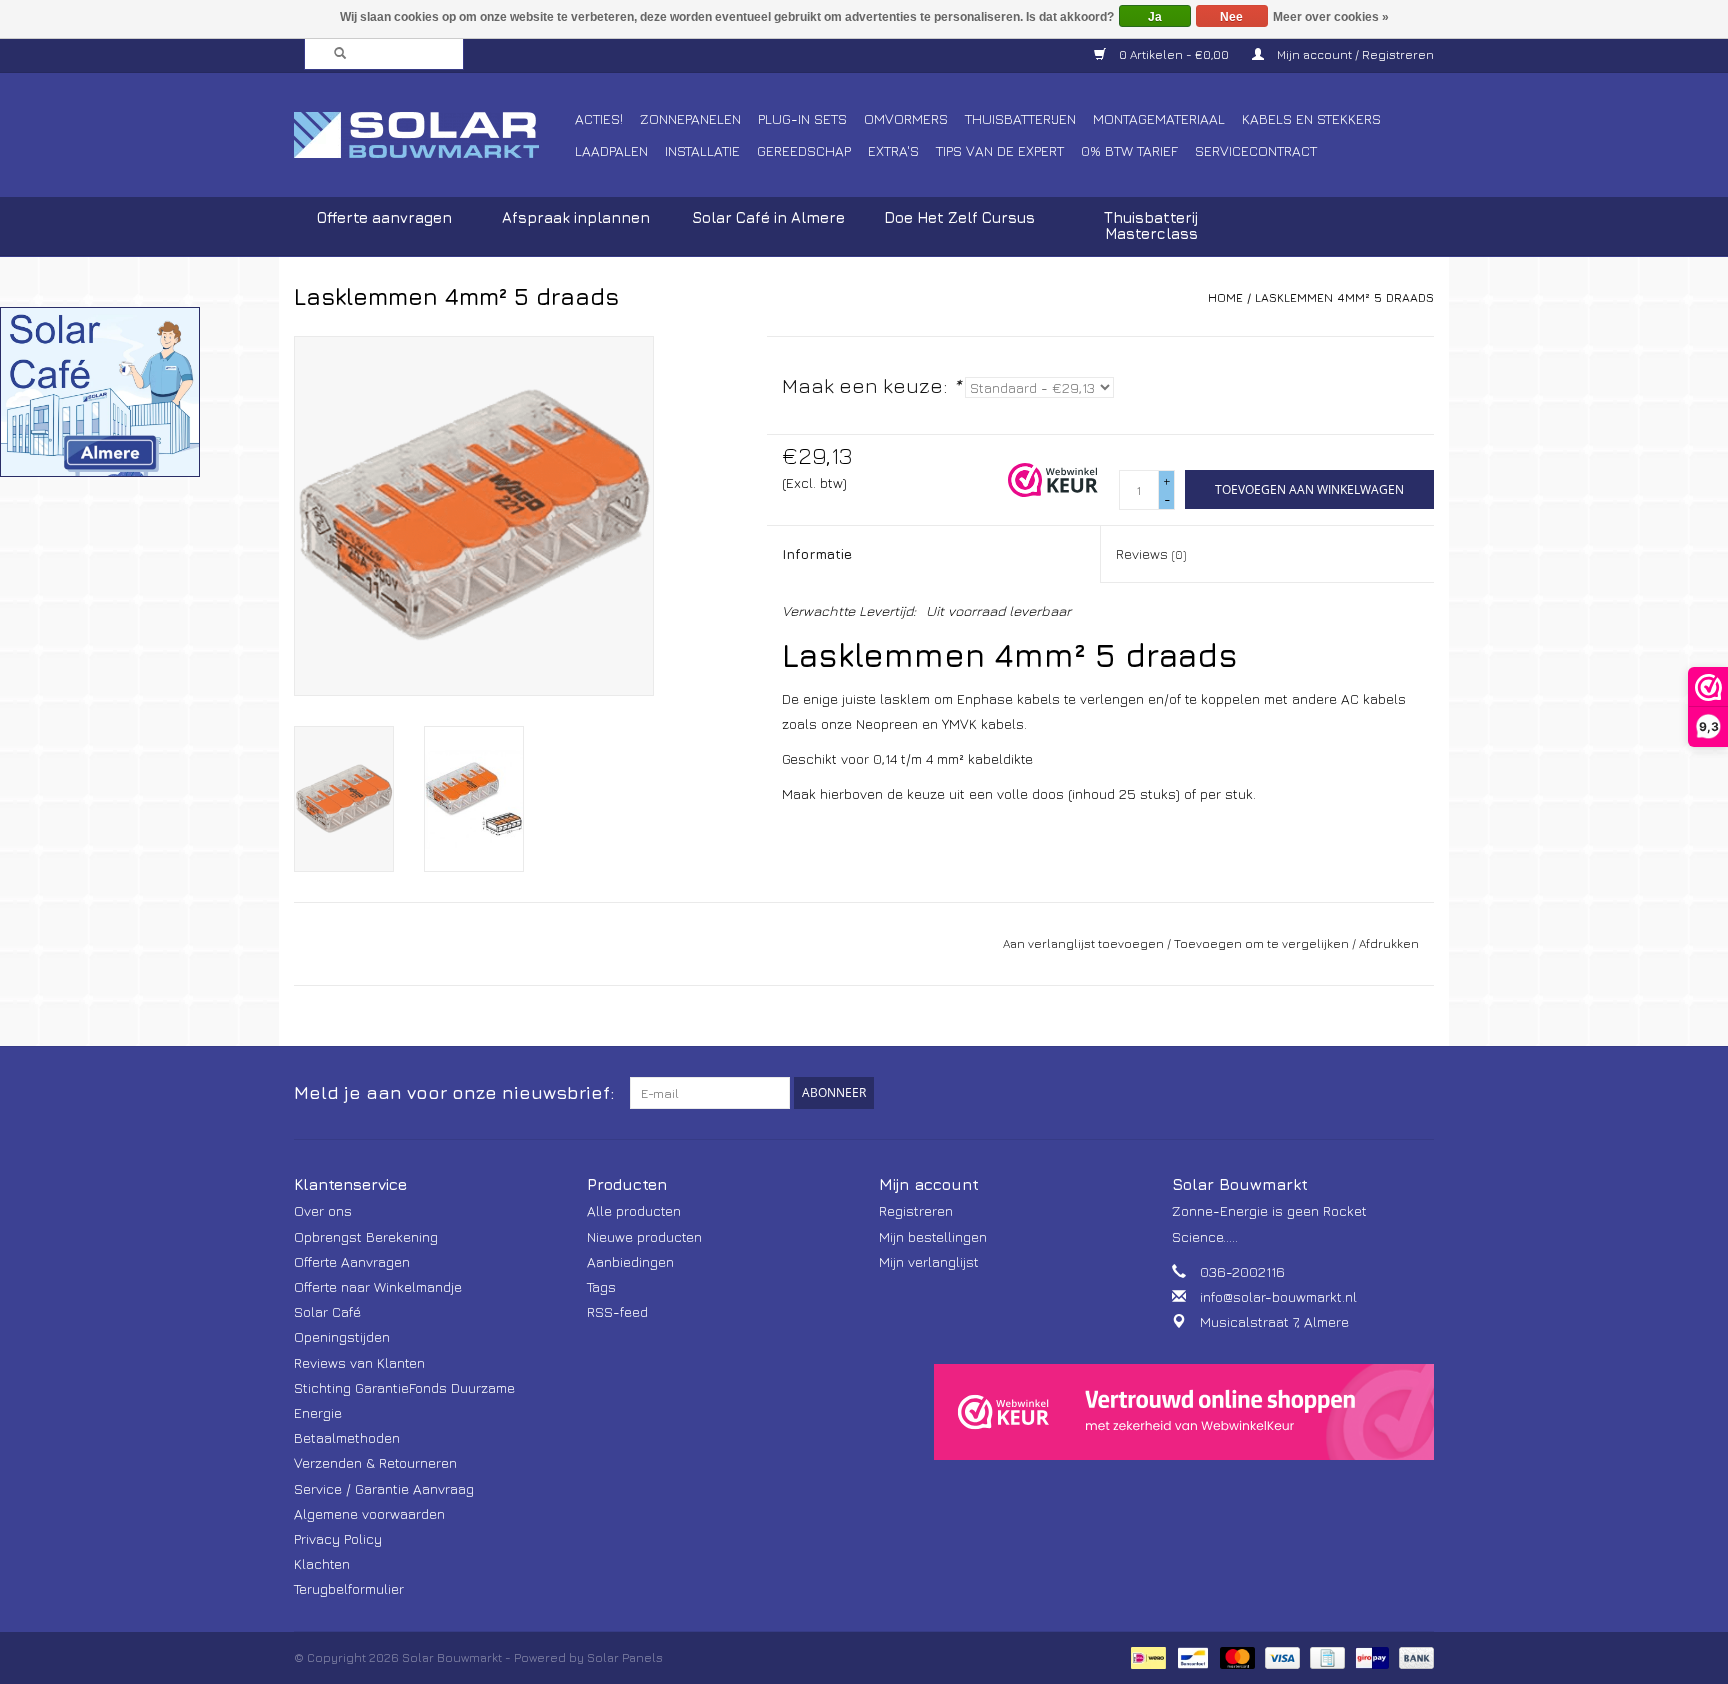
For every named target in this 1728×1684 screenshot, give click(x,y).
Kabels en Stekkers (1311, 118)
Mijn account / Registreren (1354, 54)
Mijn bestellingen (933, 1236)
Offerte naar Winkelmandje (378, 1286)
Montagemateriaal (1159, 118)
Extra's (893, 150)
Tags (601, 1286)
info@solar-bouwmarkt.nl (1278, 1296)
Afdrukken (1389, 943)
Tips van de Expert (1000, 150)
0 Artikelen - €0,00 (1174, 54)
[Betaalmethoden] (1146, 1656)
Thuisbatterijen (1020, 118)
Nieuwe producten (644, 1236)
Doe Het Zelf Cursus (959, 217)
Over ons (323, 1210)
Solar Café (327, 1311)
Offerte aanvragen (384, 217)
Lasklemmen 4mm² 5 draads (1344, 297)
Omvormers (906, 118)
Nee (1231, 17)
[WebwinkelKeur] (1184, 1412)
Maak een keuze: (871, 385)
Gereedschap (804, 150)
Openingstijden (342, 1336)
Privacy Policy (338, 1538)
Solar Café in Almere (768, 217)
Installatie (702, 150)
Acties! (599, 118)
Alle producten (634, 1210)
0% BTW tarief (1129, 150)
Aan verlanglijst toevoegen (1083, 943)
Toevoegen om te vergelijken (1263, 943)
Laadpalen (611, 150)
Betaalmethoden (347, 1437)
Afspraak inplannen (576, 217)
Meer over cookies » (1331, 17)
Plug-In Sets (802, 118)
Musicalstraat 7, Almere (1274, 1321)
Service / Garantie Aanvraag (384, 1488)
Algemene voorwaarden (369, 1513)
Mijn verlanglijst (929, 1261)
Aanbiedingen (630, 1261)
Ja (1155, 17)
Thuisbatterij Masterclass (1151, 225)
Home (1225, 297)
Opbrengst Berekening (366, 1236)
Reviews (1151, 553)
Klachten (322, 1563)
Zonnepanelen (690, 118)
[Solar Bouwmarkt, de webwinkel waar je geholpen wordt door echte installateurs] (431, 135)
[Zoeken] (334, 54)
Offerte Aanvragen (352, 1261)
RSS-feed (617, 1311)
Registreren (916, 1210)
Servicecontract (1256, 150)
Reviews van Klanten (359, 1362)
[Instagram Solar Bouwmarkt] (1418, 1093)
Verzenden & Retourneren (375, 1462)
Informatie (817, 553)
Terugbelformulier (349, 1588)
